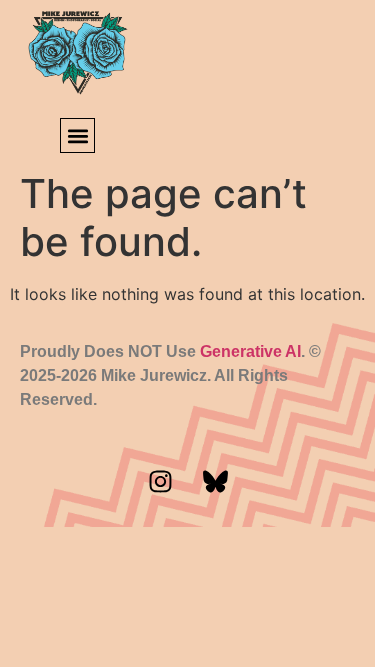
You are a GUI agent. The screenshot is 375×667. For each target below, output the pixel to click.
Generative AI (250, 351)
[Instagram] (160, 482)
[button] (77, 135)
